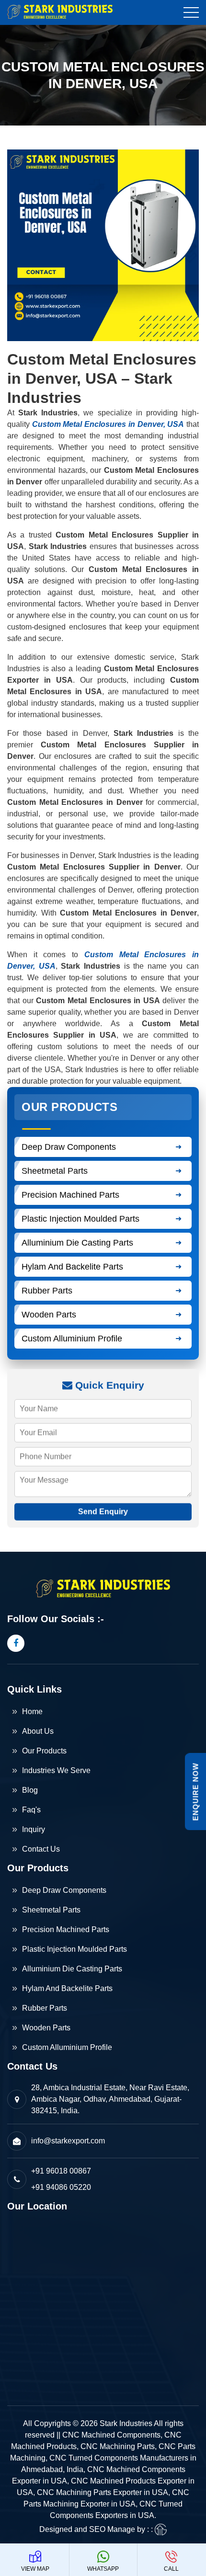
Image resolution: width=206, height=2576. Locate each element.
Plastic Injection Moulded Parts (80, 1219)
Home (32, 1712)
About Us (38, 1731)
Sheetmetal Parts (55, 1171)
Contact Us (41, 1849)
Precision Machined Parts (70, 1195)
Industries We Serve (56, 1770)
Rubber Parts (47, 1291)
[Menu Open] (191, 12)
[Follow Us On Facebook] (16, 1643)
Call (171, 2569)
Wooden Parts (49, 1315)
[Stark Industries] (67, 12)
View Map (35, 2569)
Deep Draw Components (69, 1147)
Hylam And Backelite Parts (72, 1267)
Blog (30, 1790)
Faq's (31, 1810)
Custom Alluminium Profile (72, 1339)
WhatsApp (103, 2569)
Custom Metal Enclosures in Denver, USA (108, 424)
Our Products (44, 1751)
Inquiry (34, 1829)
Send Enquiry (103, 1511)
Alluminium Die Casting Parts (77, 1243)
